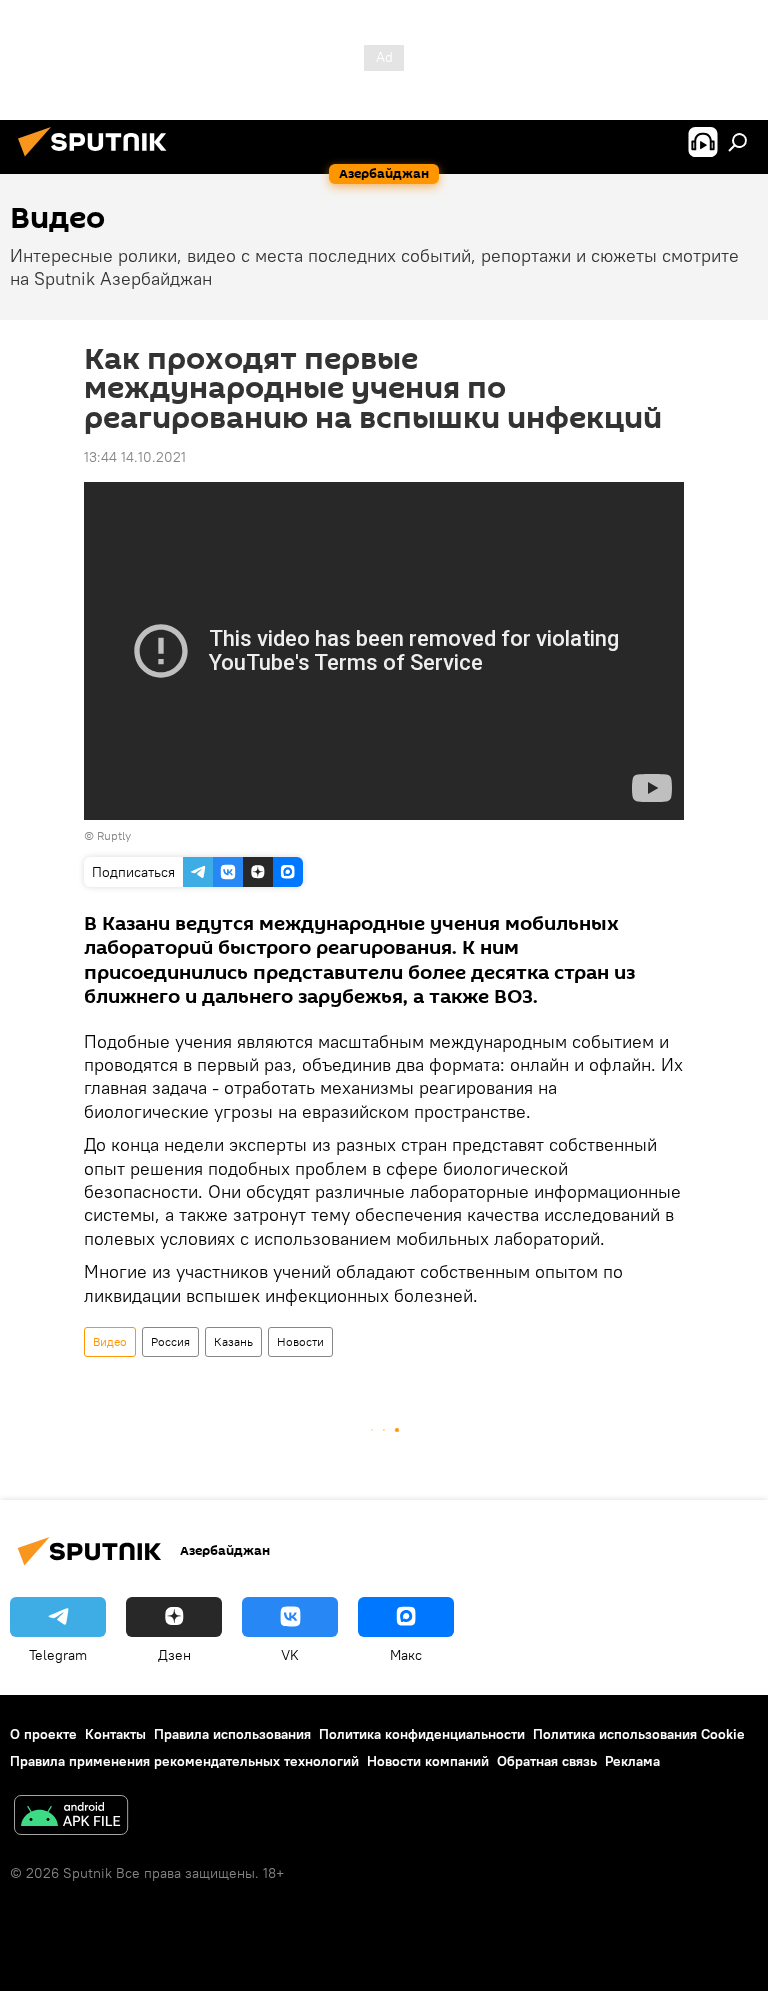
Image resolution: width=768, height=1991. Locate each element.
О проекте (43, 1734)
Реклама (632, 1761)
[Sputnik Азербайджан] (98, 159)
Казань (233, 1341)
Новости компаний (428, 1761)
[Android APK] (71, 1817)
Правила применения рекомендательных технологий (184, 1761)
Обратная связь (547, 1761)
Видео (110, 1341)
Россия (170, 1341)
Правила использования (232, 1734)
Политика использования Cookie (639, 1734)
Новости (300, 1341)
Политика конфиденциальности (422, 1734)
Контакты (115, 1734)
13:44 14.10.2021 (135, 457)
